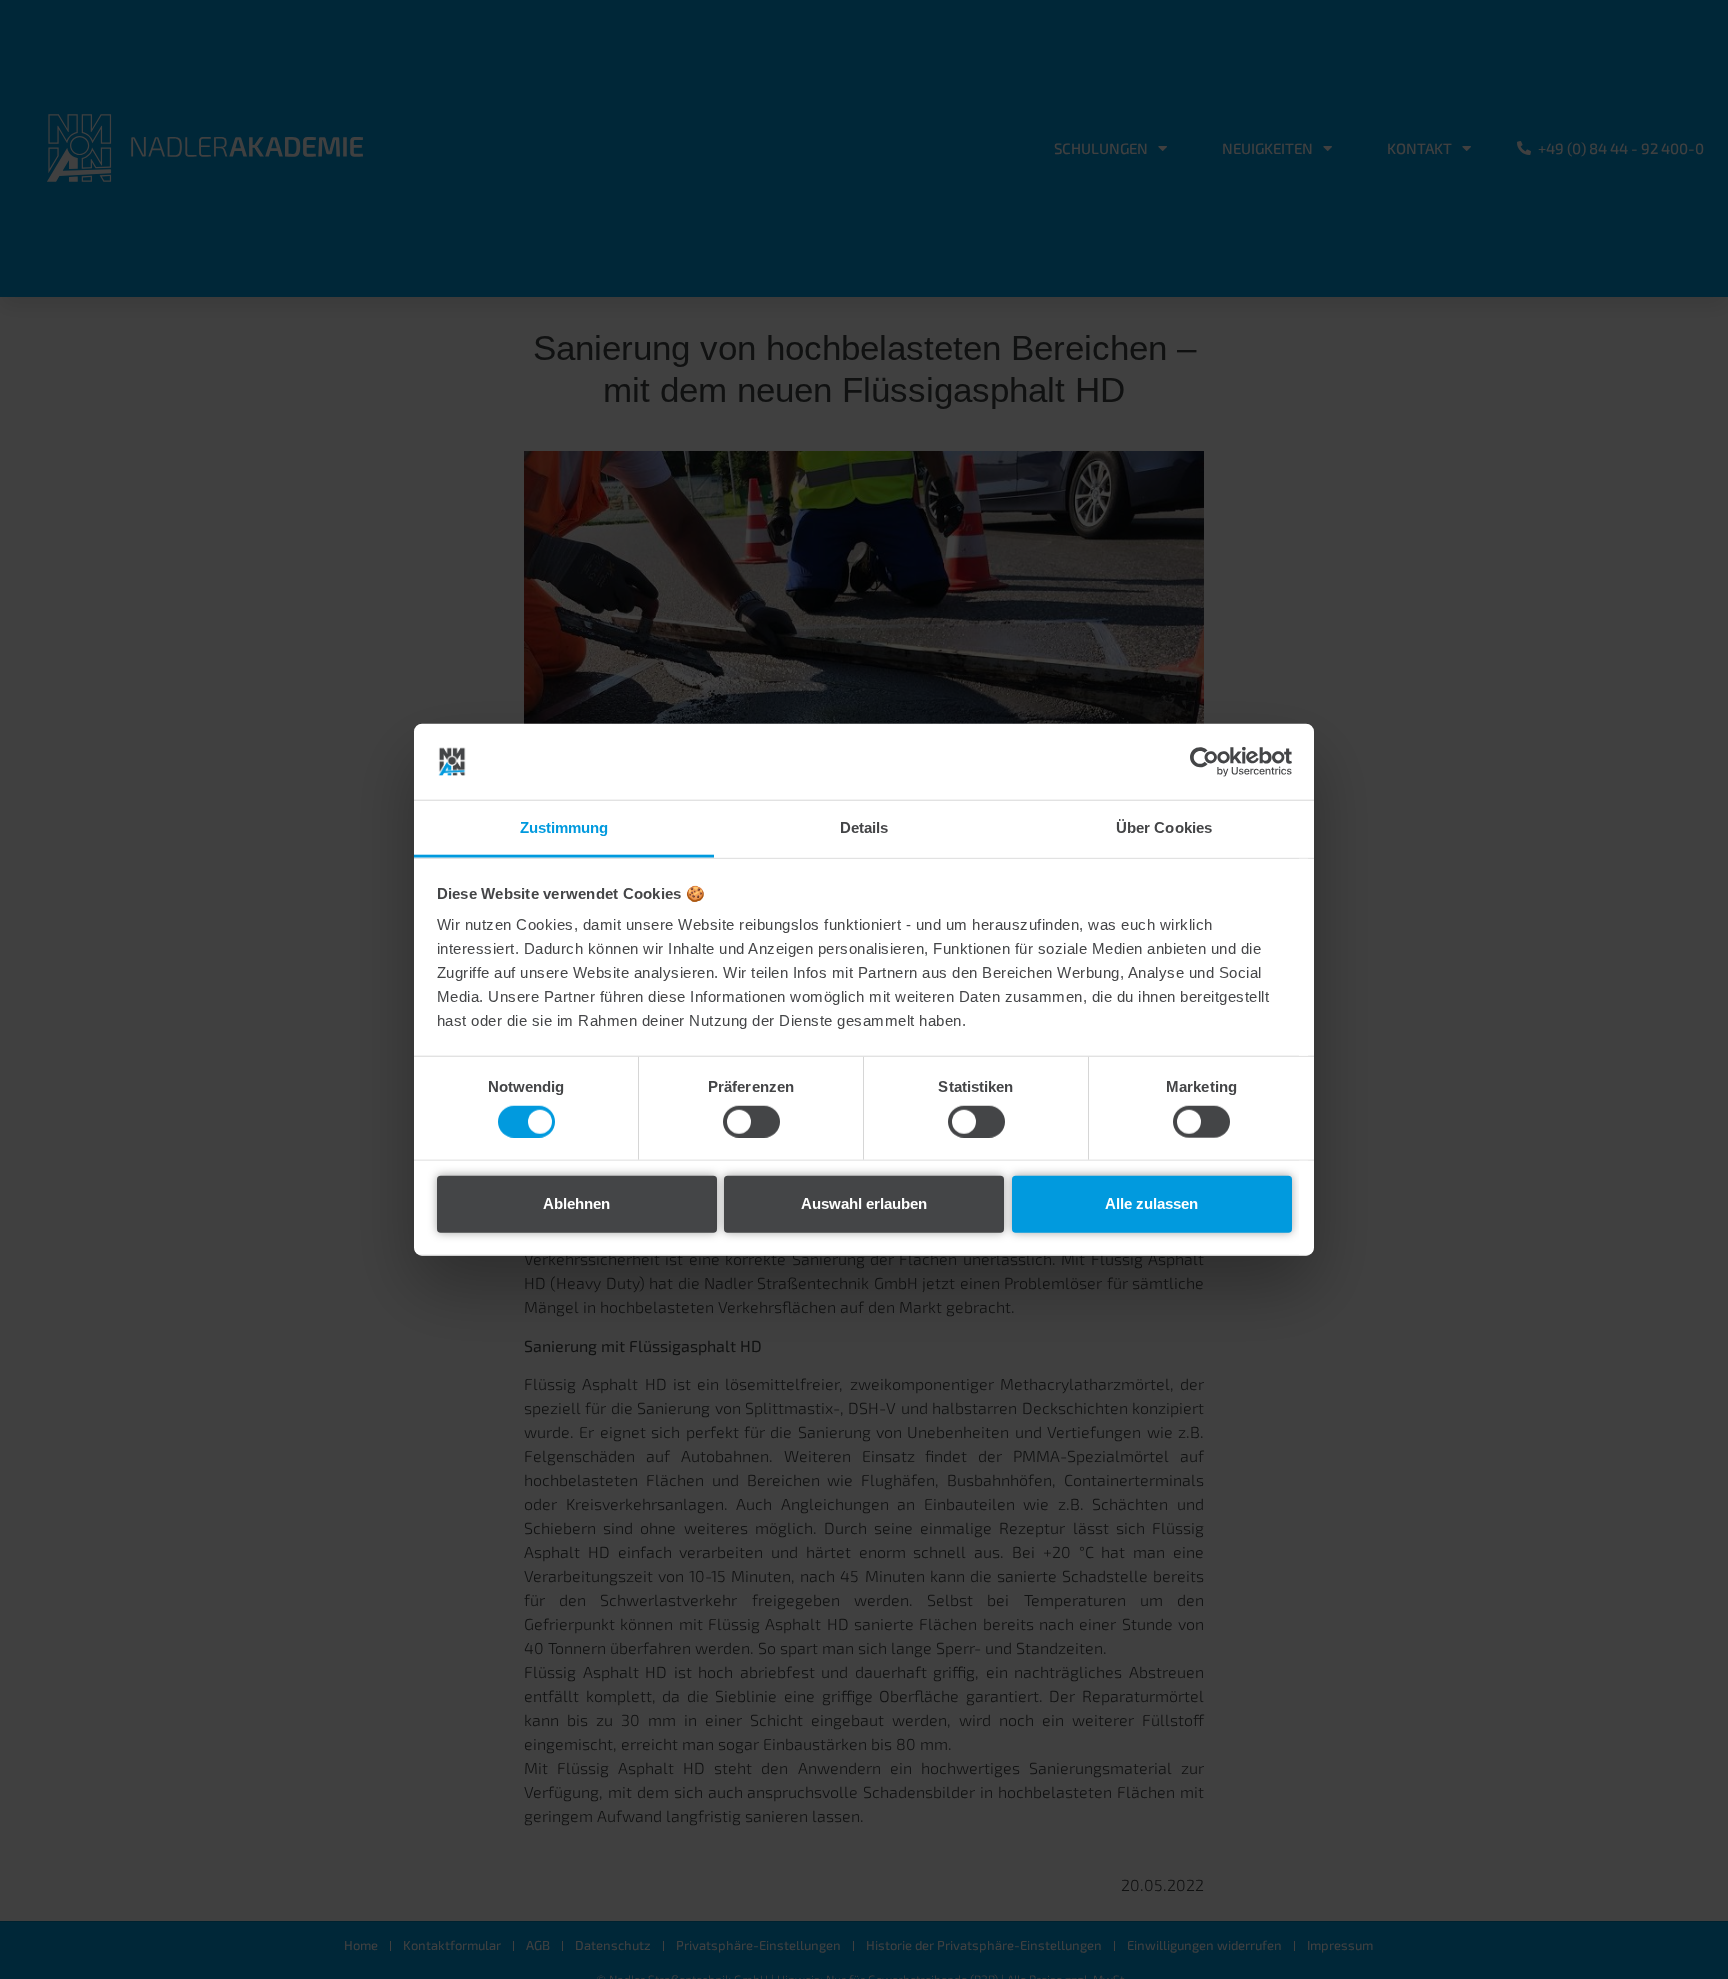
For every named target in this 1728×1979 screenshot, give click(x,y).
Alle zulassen (1151, 1203)
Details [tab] (864, 827)
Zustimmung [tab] (564, 827)
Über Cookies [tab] (1164, 827)
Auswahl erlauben (864, 1203)
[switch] (751, 1121)
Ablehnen (576, 1203)
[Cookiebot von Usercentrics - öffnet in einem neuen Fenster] (1204, 762)
